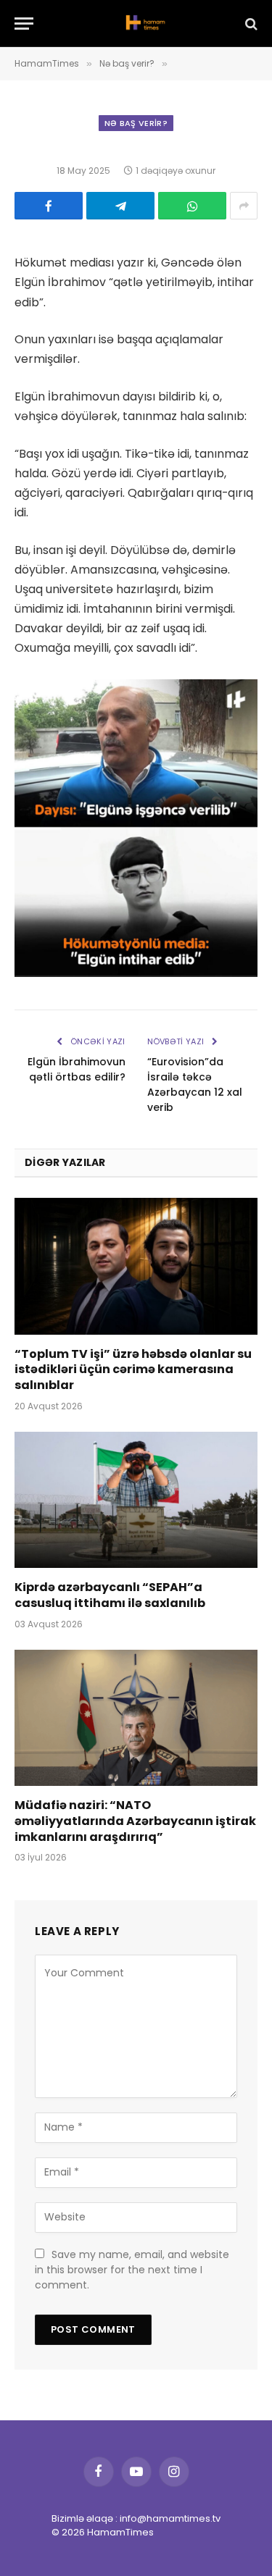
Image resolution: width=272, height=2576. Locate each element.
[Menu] (24, 24)
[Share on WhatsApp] (192, 206)
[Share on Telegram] (120, 206)
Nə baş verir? (136, 123)
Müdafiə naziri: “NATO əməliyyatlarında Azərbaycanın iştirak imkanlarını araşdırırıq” (135, 1821)
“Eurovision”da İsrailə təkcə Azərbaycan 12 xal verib (195, 1084)
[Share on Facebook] (49, 206)
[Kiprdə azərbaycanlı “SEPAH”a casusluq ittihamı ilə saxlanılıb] (136, 1500)
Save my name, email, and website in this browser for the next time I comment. (132, 2270)
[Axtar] (250, 24)
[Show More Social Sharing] (244, 206)
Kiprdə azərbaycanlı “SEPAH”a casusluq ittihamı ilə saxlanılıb (110, 1595)
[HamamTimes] (143, 24)
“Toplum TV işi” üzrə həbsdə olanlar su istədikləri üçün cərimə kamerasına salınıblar (133, 1370)
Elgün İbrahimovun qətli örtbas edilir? (77, 1069)
